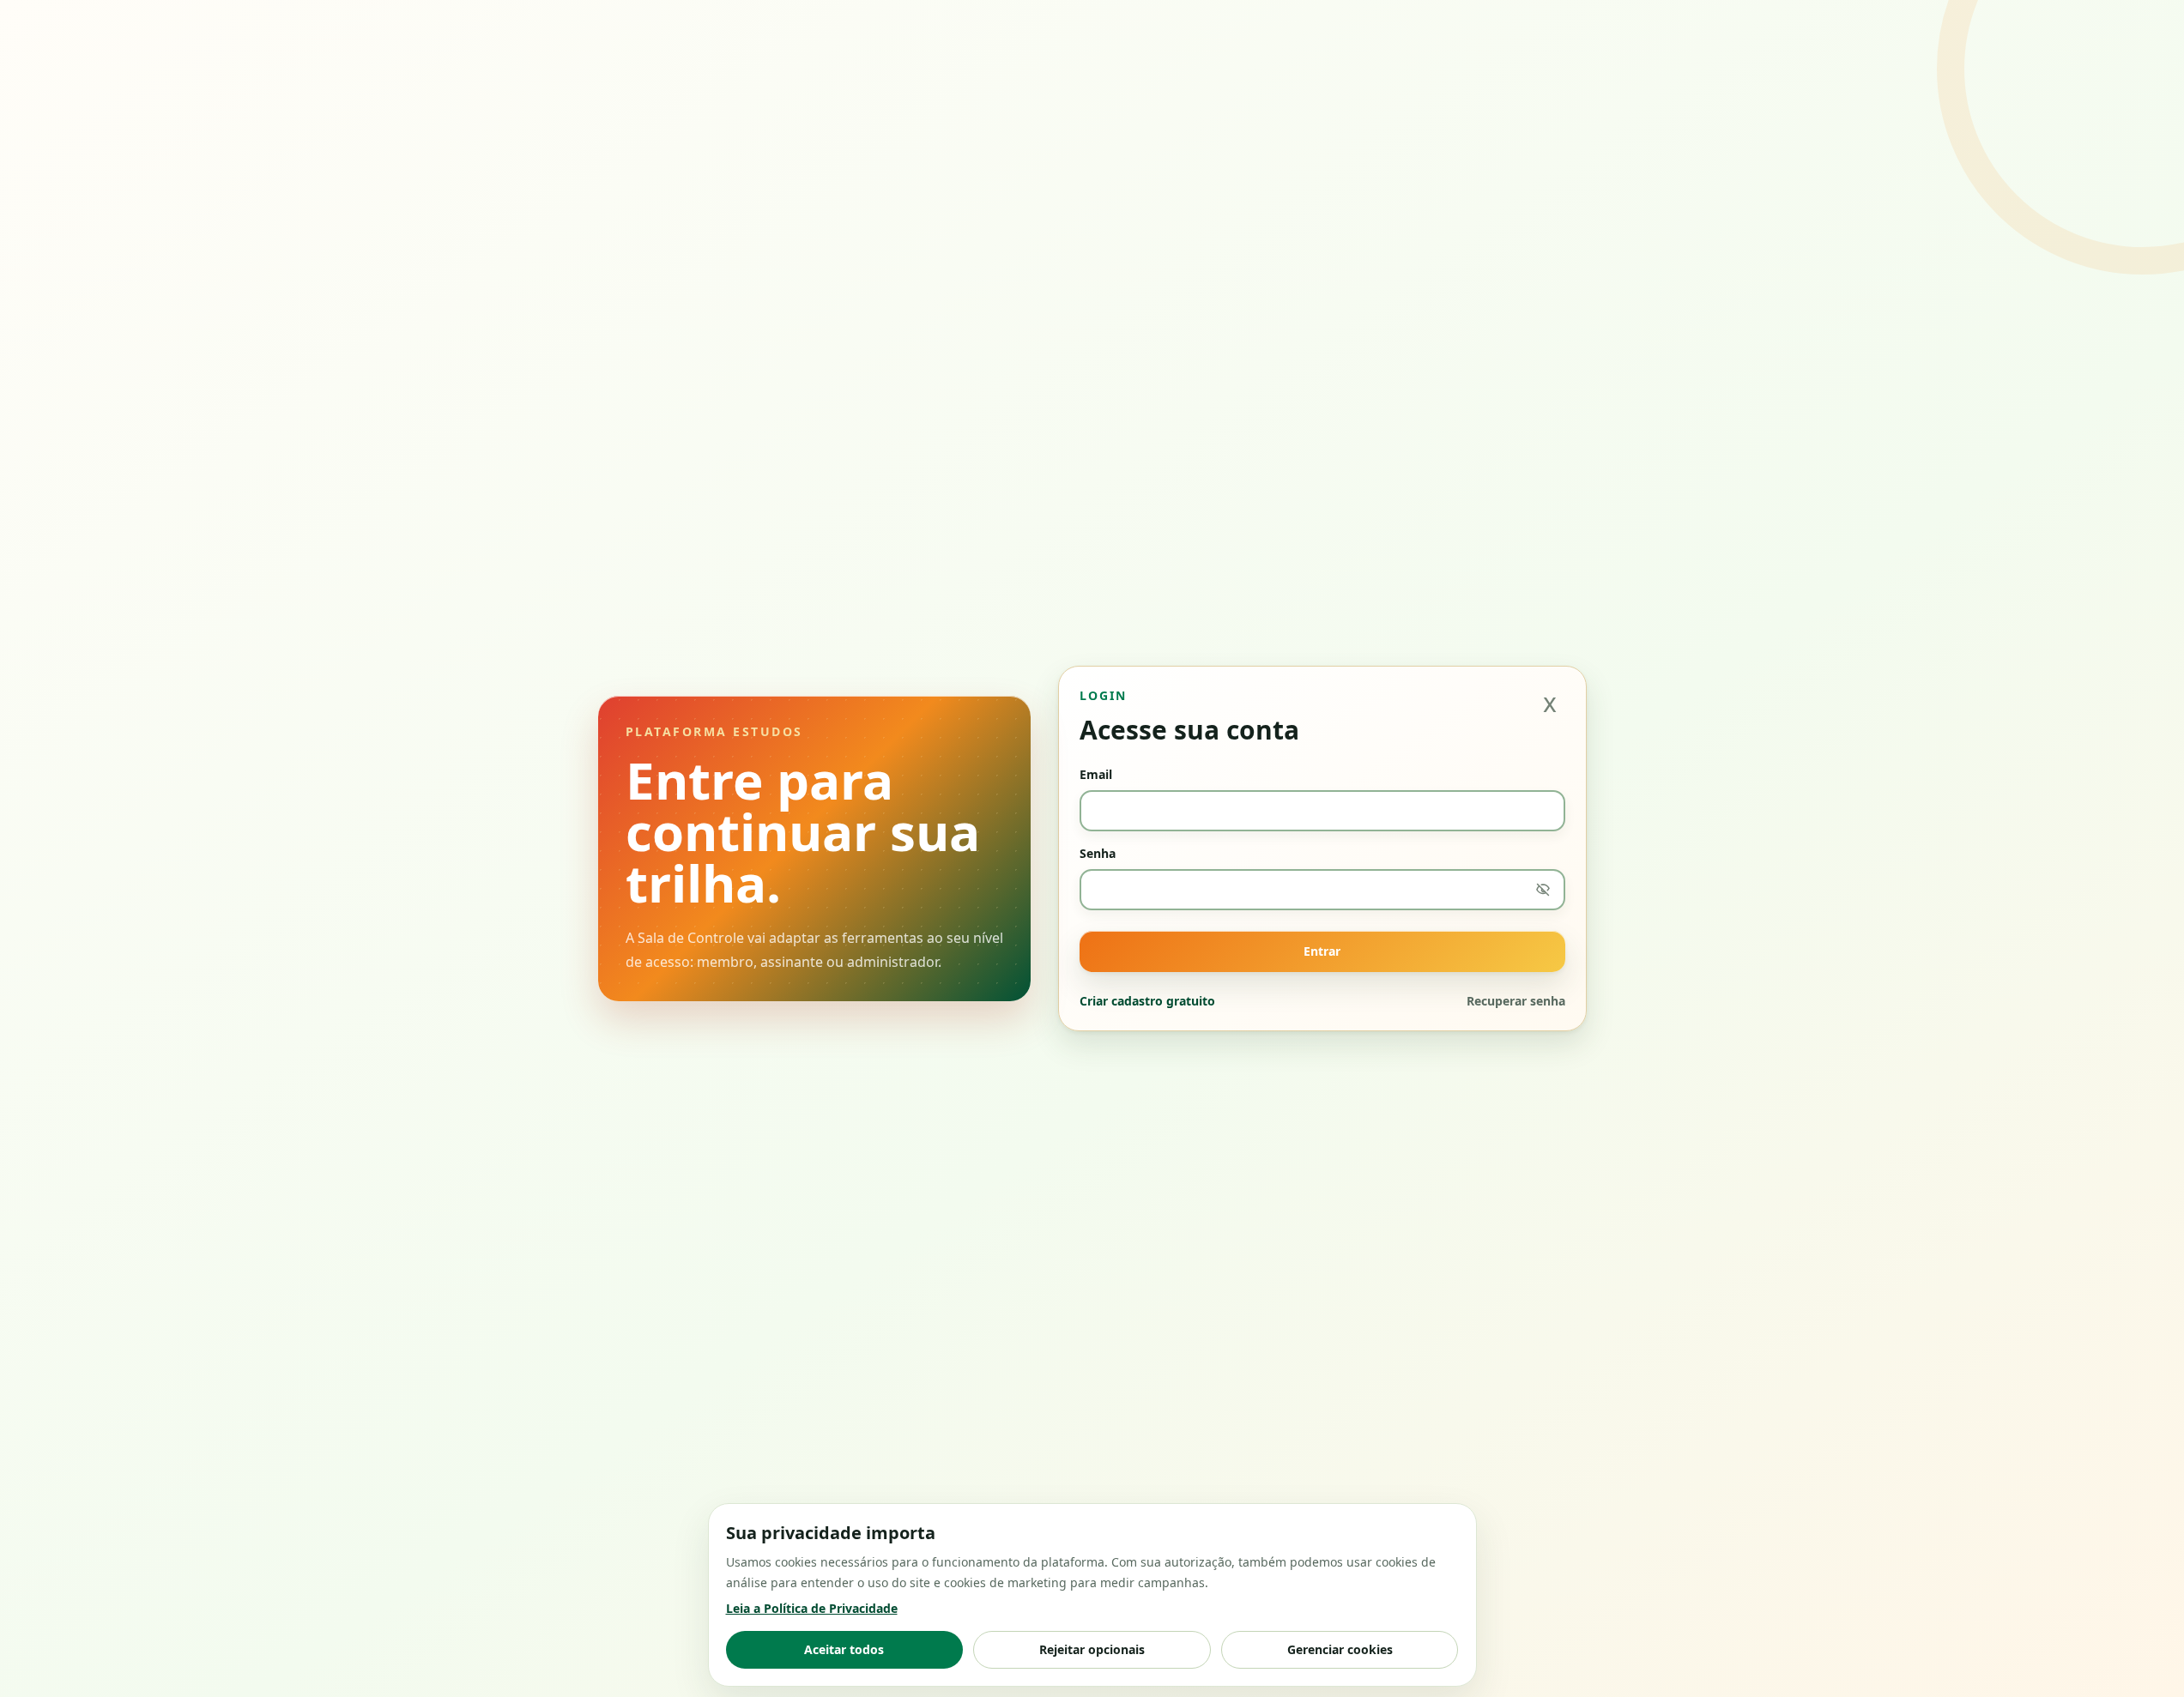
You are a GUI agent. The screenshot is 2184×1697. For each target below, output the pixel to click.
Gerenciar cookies (1340, 1649)
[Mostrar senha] (1543, 890)
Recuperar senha (1516, 1001)
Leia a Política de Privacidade (812, 1608)
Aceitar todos (844, 1649)
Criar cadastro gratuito (1147, 1001)
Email (1096, 774)
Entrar (1322, 951)
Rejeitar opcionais (1092, 1649)
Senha (1098, 853)
